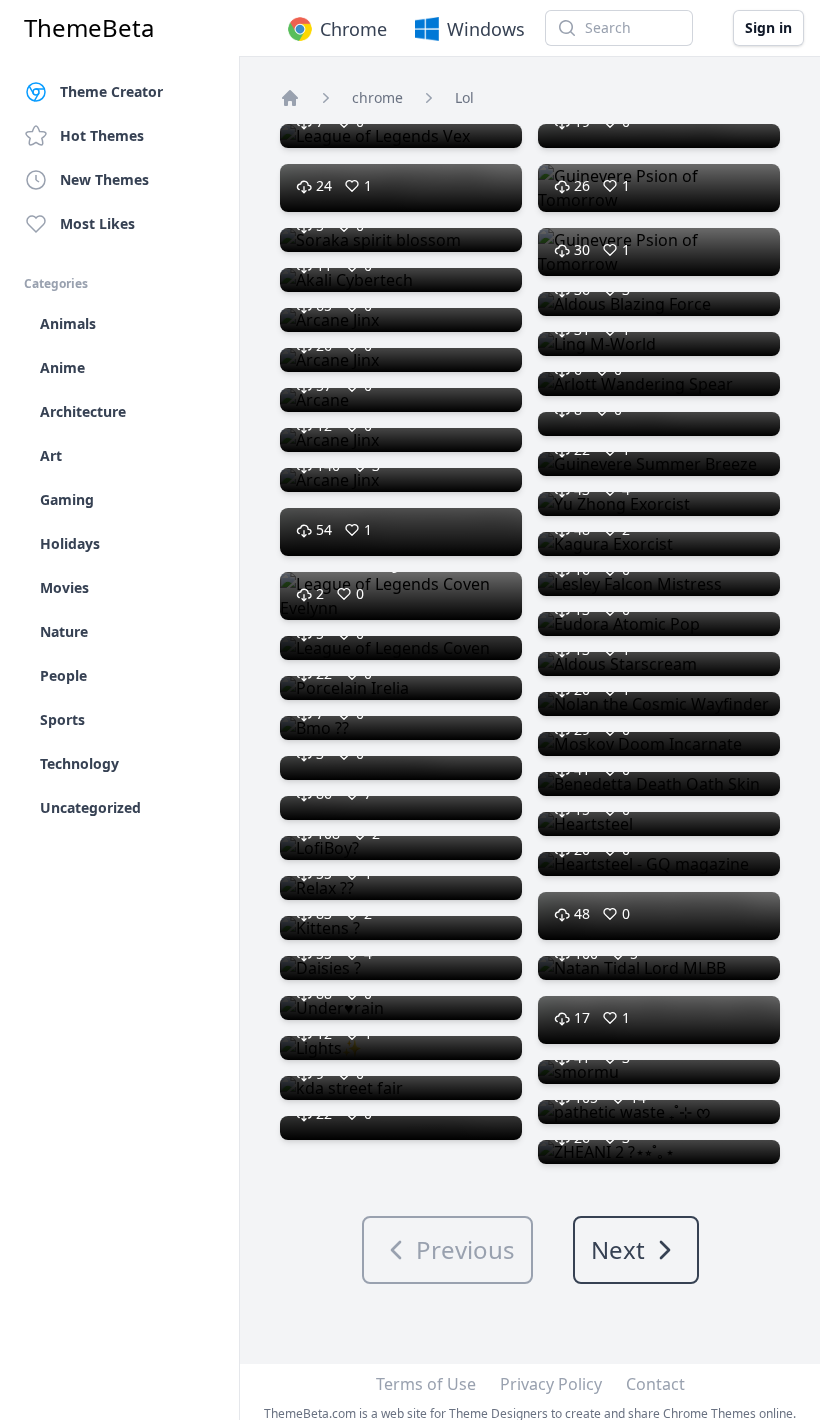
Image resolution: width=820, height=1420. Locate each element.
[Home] (290, 98)
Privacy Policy (551, 1384)
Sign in (768, 27)
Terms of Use (426, 1384)
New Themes (104, 179)
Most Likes (97, 223)
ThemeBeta (89, 28)
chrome (377, 97)
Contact (655, 1384)
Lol (464, 97)
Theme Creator (111, 91)
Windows (486, 29)
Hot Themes (102, 135)
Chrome (353, 29)
